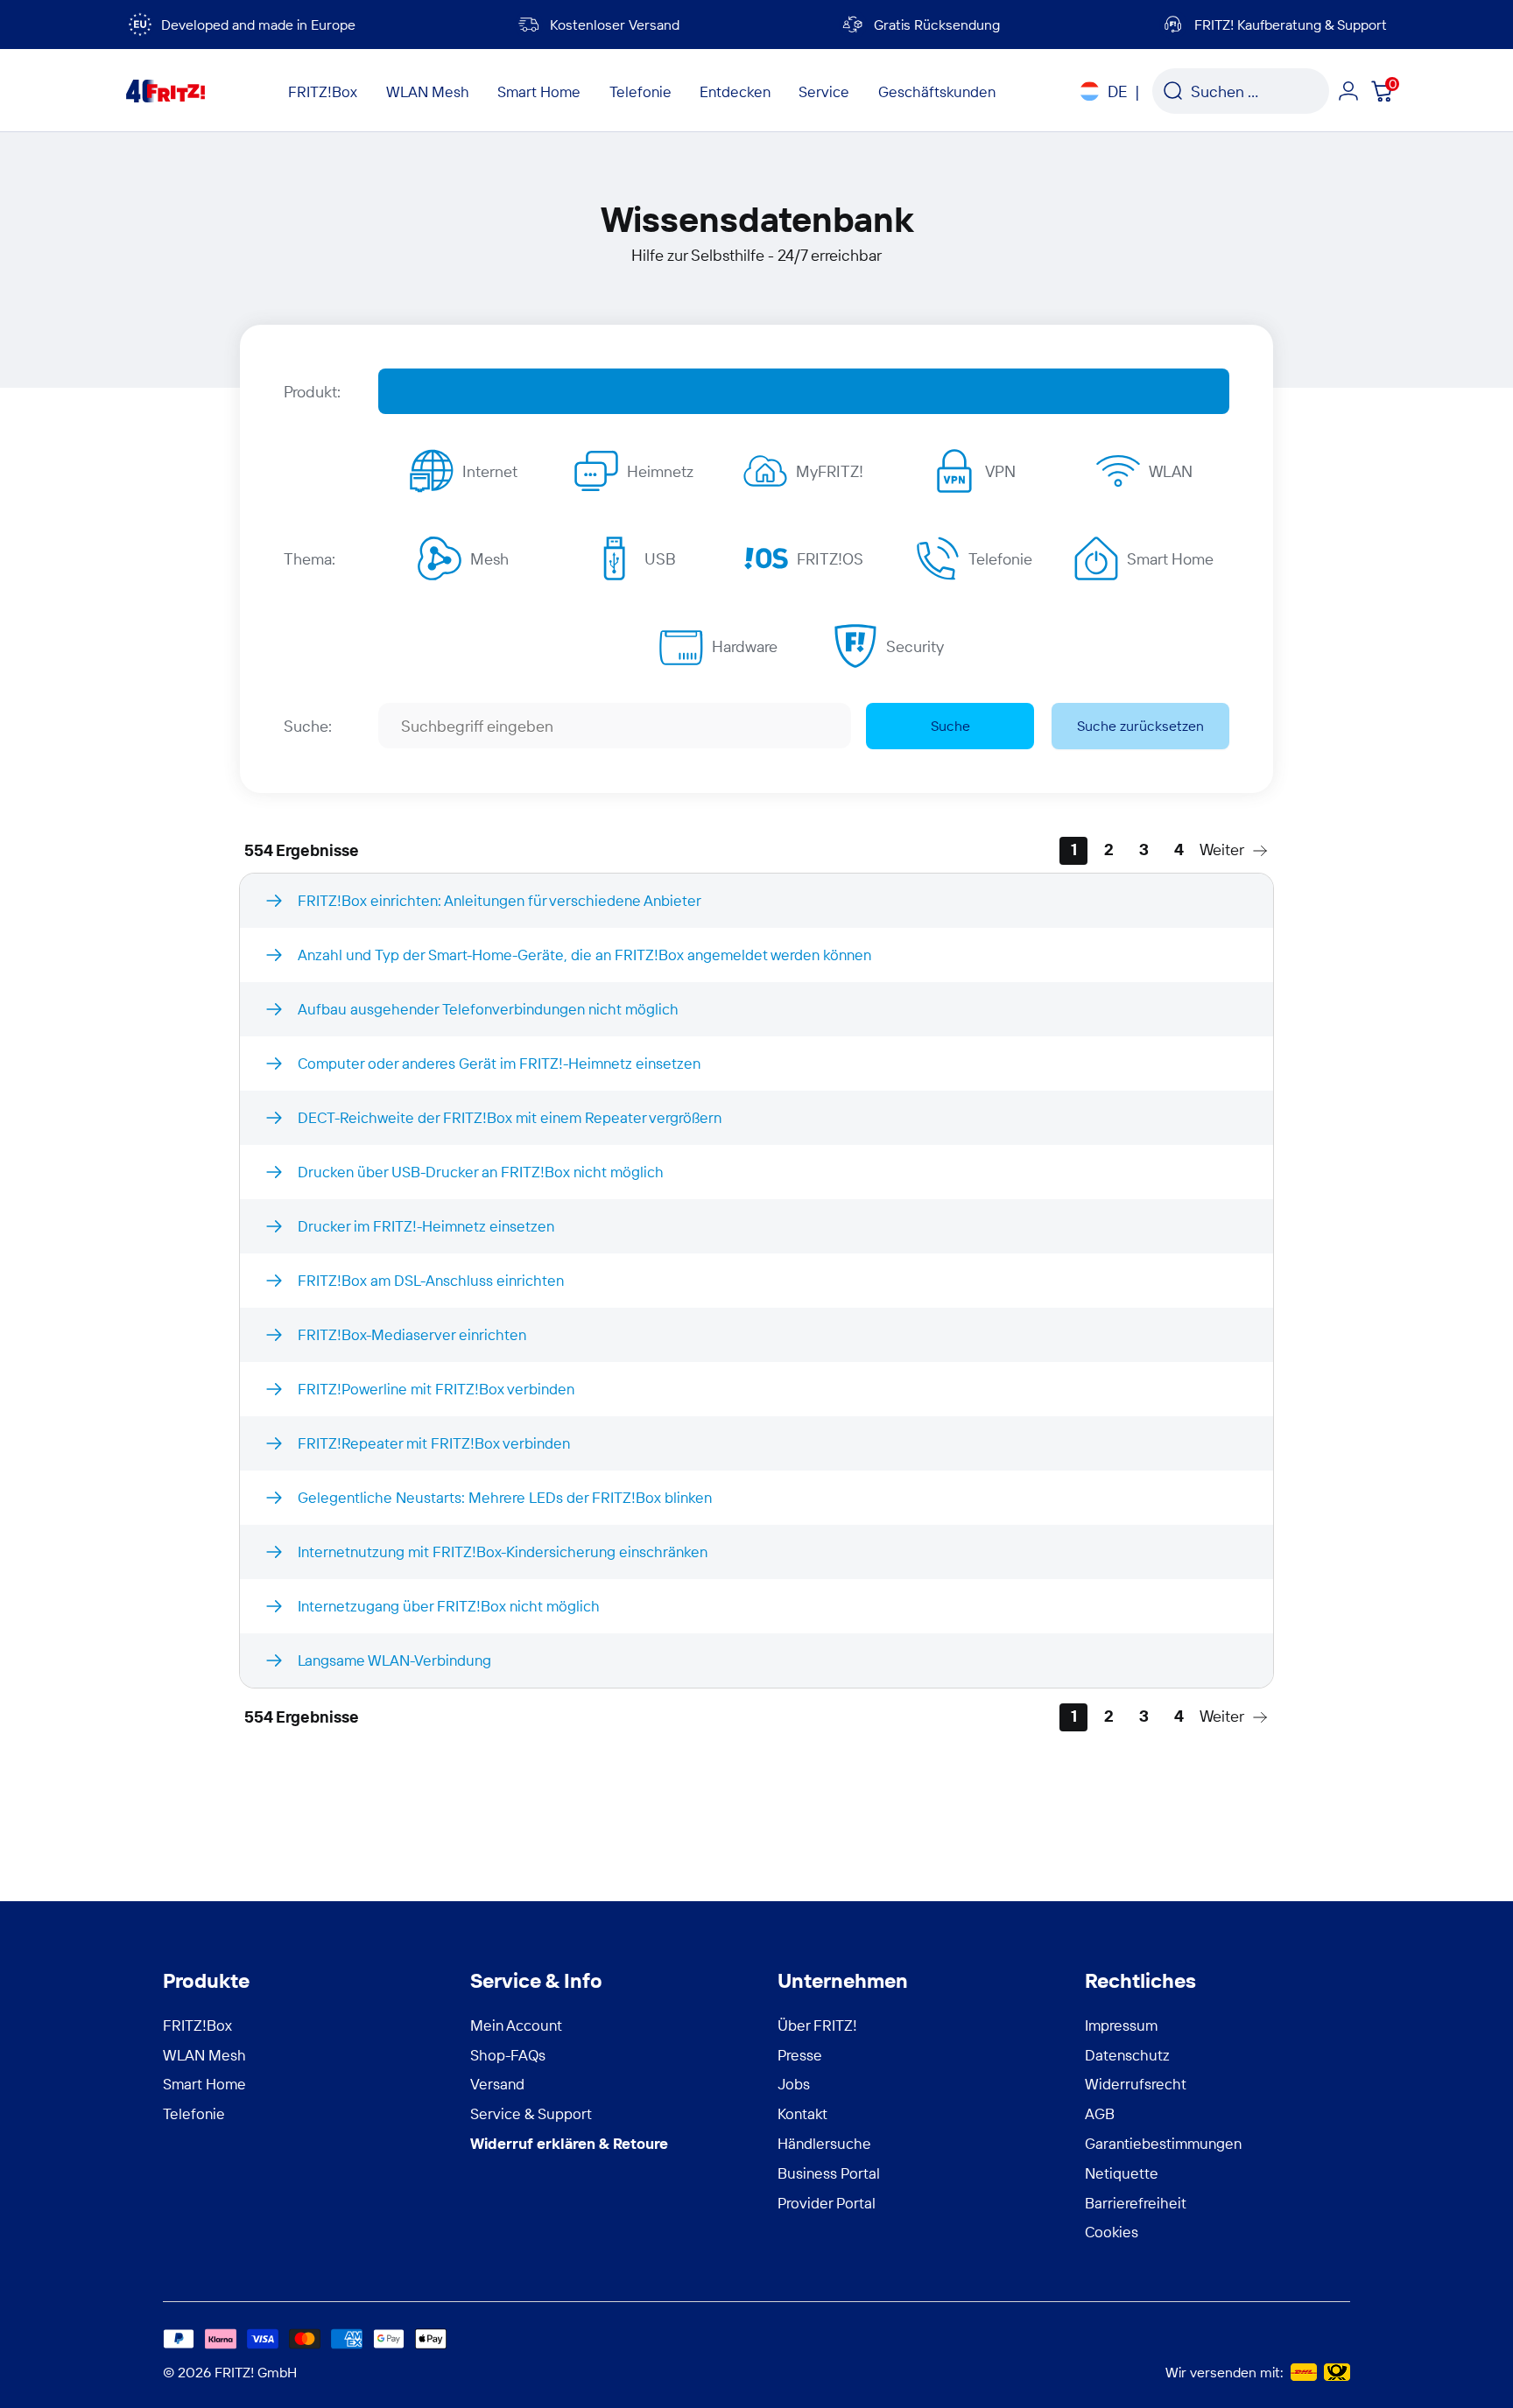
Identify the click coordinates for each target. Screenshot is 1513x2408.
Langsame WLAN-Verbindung (394, 1660)
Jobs (794, 2084)
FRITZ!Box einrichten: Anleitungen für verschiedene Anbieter (500, 900)
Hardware (745, 646)
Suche (950, 726)
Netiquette (1122, 2173)
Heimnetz (660, 471)
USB (660, 559)
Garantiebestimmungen (1163, 2143)
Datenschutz (1127, 2055)
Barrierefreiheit (1136, 2203)
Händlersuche (824, 2143)
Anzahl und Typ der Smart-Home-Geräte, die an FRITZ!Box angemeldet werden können (584, 955)
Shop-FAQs (508, 2055)
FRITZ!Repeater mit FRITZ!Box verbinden (434, 1443)
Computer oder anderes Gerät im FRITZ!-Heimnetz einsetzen (499, 1063)
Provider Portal (827, 2203)
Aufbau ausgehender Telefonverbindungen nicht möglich (488, 1009)
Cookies (1112, 2232)
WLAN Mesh (204, 2055)
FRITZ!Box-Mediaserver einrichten (412, 1334)
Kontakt (802, 2113)
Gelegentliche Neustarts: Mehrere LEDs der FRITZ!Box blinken (505, 1497)
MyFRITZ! (830, 471)
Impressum (1121, 2025)
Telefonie (1000, 559)
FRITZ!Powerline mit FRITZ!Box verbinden (436, 1389)
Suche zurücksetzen (1140, 726)
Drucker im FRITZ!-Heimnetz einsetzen (426, 1226)
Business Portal (829, 2173)
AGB (1100, 2113)
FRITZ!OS (830, 559)
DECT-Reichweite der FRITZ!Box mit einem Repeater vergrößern (510, 1117)
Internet (490, 471)
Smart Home (1170, 559)
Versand (497, 2084)
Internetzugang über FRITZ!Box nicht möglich (449, 1606)
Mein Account (516, 2025)
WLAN (1171, 471)
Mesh (489, 559)
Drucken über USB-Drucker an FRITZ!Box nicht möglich (481, 1172)
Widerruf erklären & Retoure (569, 2143)
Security (915, 646)
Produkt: (312, 392)
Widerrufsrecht (1136, 2084)
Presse (800, 2055)
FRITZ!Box (197, 2025)
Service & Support (531, 2113)
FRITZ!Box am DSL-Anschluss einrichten (431, 1280)
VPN (1000, 471)
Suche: (308, 726)
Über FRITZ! (817, 2025)
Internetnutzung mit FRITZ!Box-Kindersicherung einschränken (503, 1552)
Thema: (310, 559)
